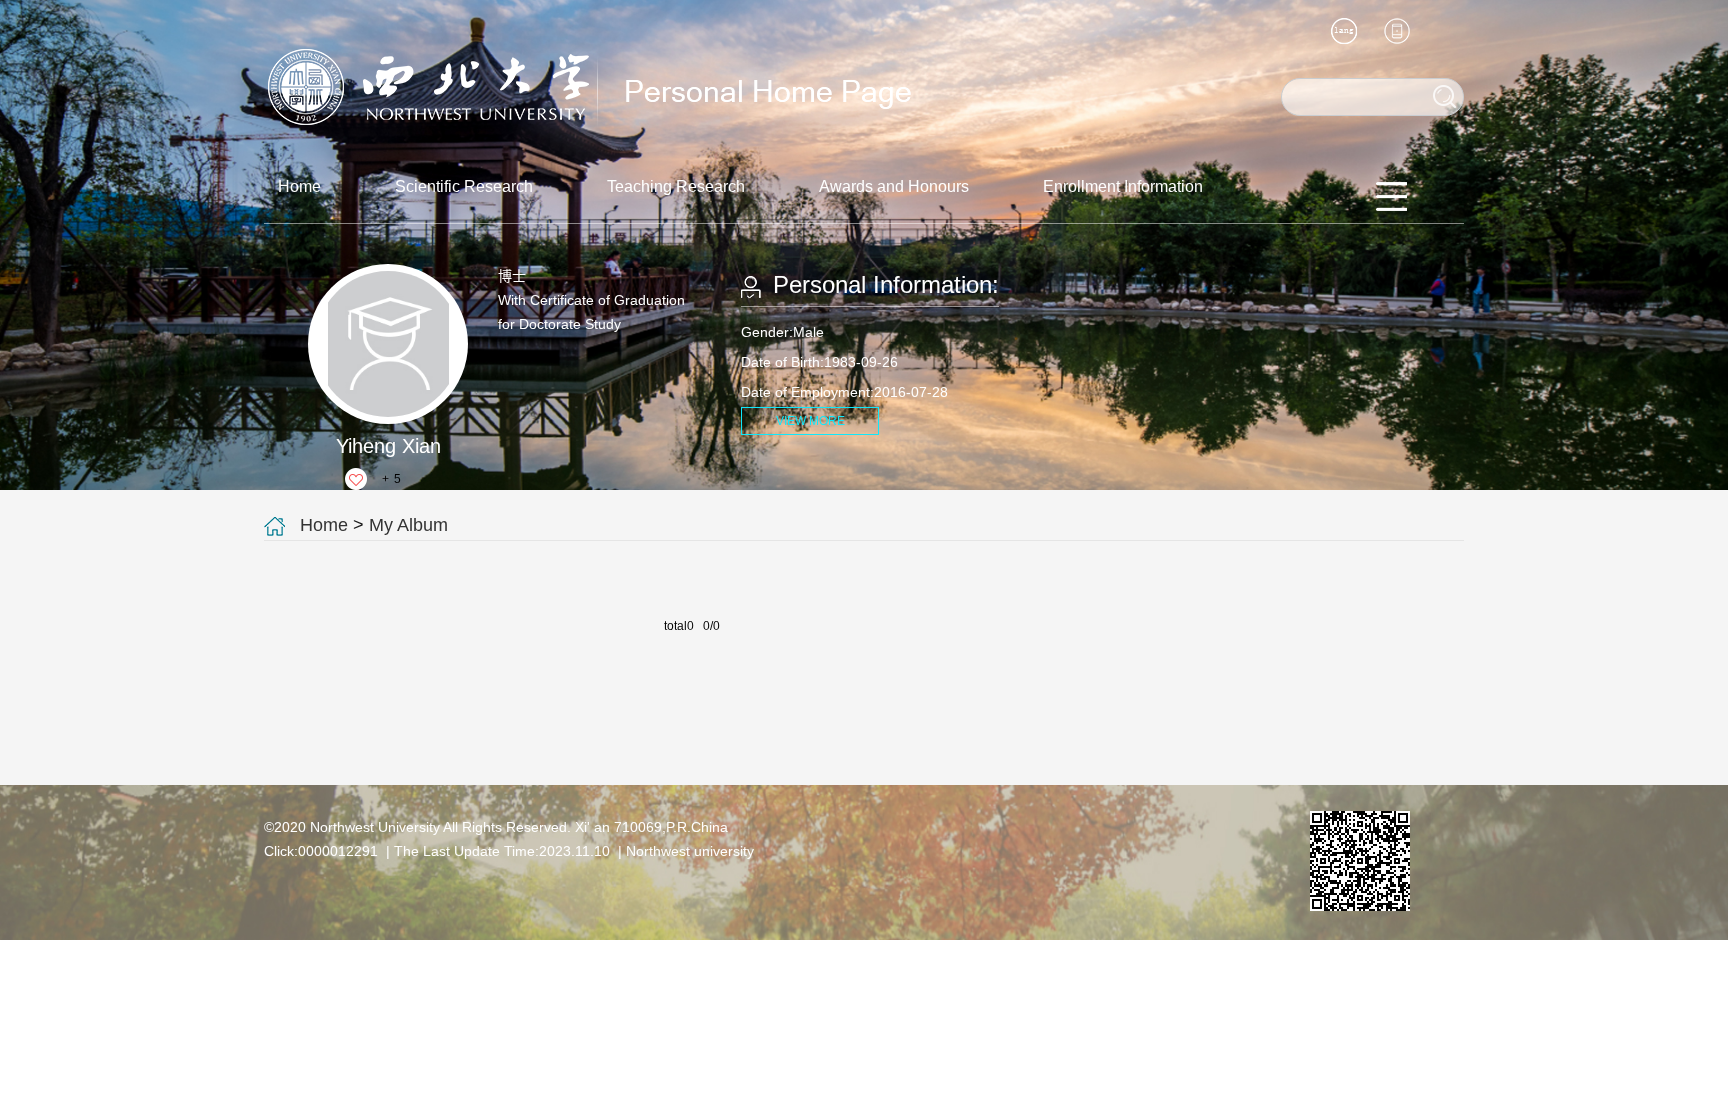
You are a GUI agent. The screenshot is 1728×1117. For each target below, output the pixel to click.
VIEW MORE (810, 421)
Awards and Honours (894, 186)
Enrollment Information (1123, 186)
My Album (408, 525)
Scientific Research (464, 186)
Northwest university (690, 851)
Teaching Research (676, 186)
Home (299, 186)
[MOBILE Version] (1397, 31)
